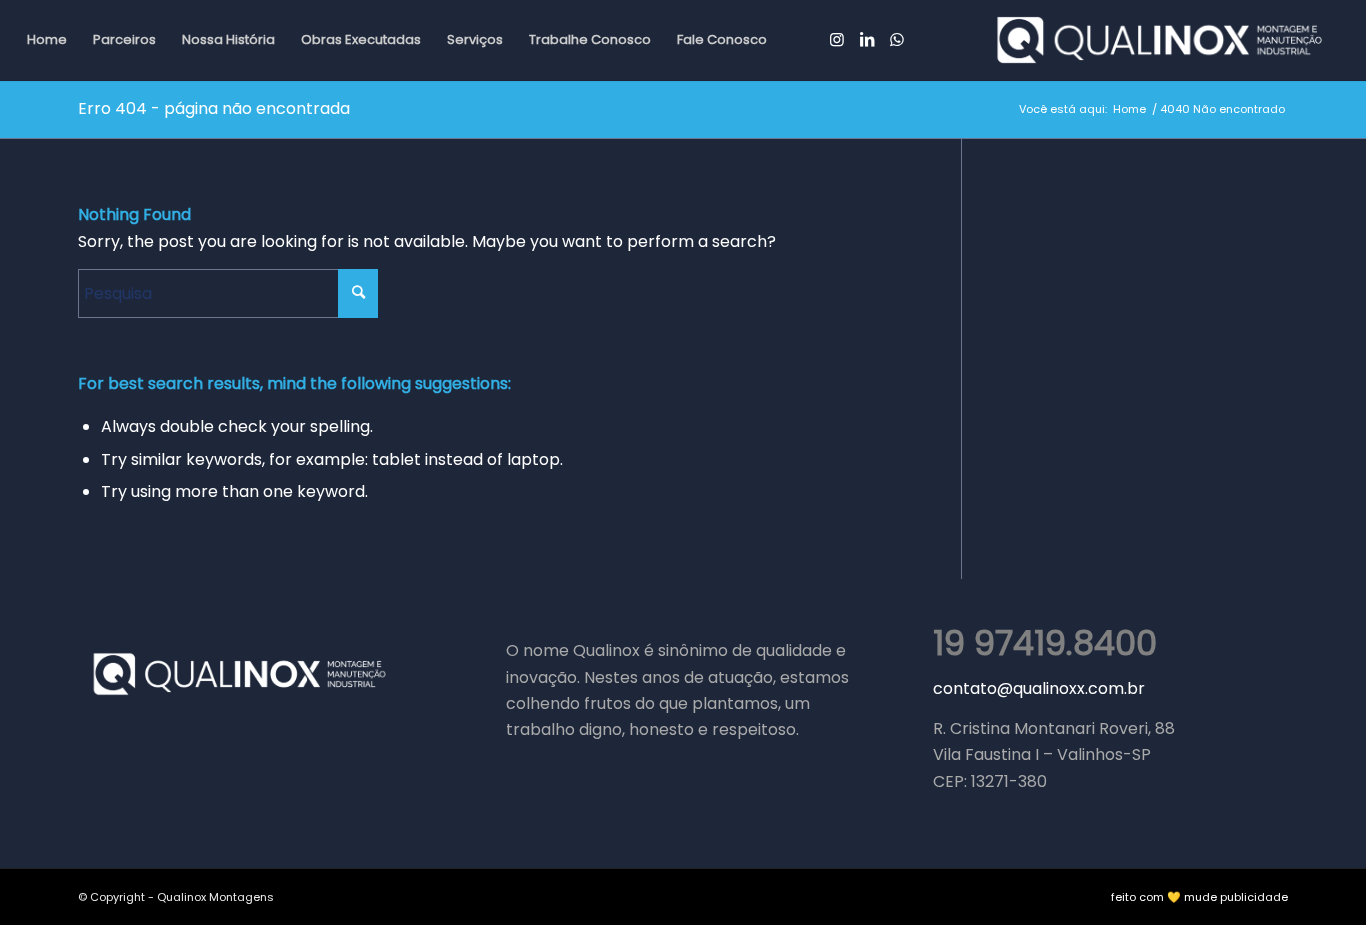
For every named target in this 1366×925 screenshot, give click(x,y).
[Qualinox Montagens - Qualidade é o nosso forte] (1159, 40)
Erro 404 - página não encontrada (214, 108)
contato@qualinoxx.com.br (1039, 688)
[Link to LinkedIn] (867, 39)
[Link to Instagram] (837, 39)
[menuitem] (47, 40)
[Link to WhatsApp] (897, 39)
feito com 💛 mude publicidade (1199, 897)
